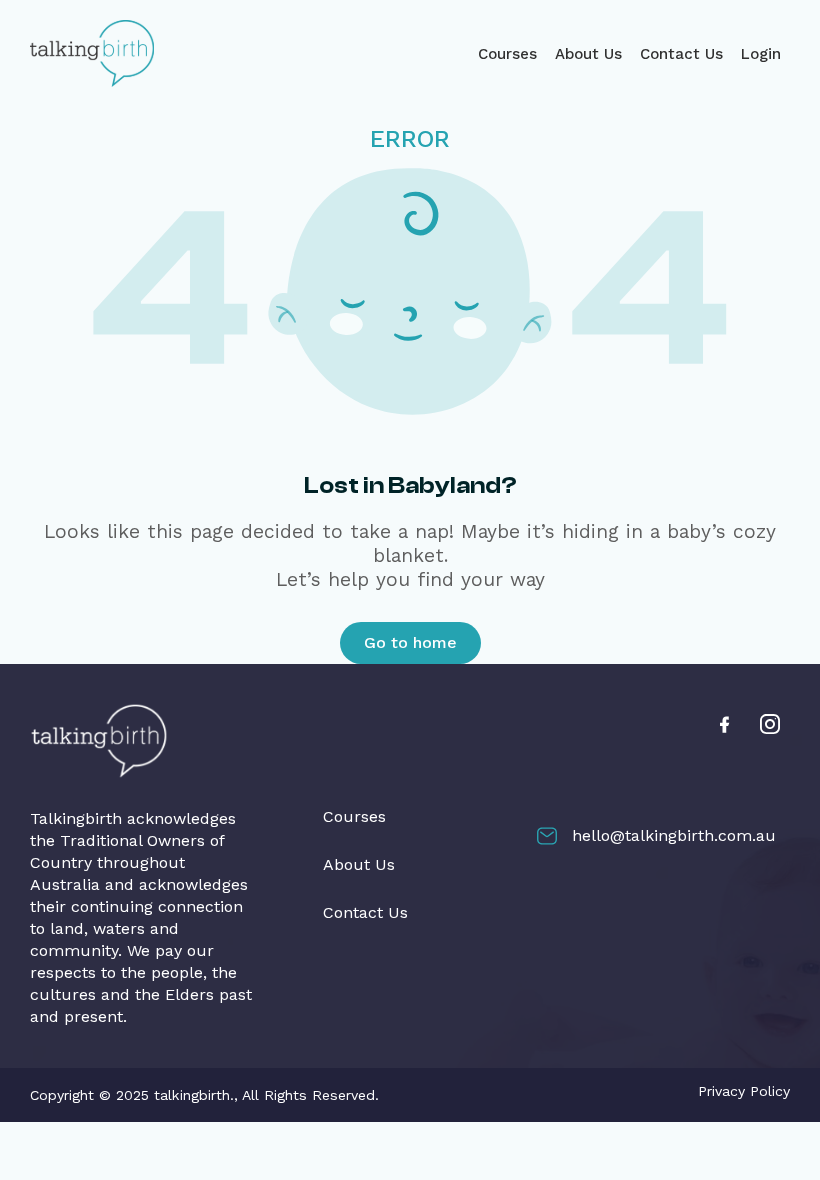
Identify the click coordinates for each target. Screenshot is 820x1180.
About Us (588, 54)
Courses (507, 54)
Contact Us (681, 54)
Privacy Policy (744, 1091)
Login (761, 54)
